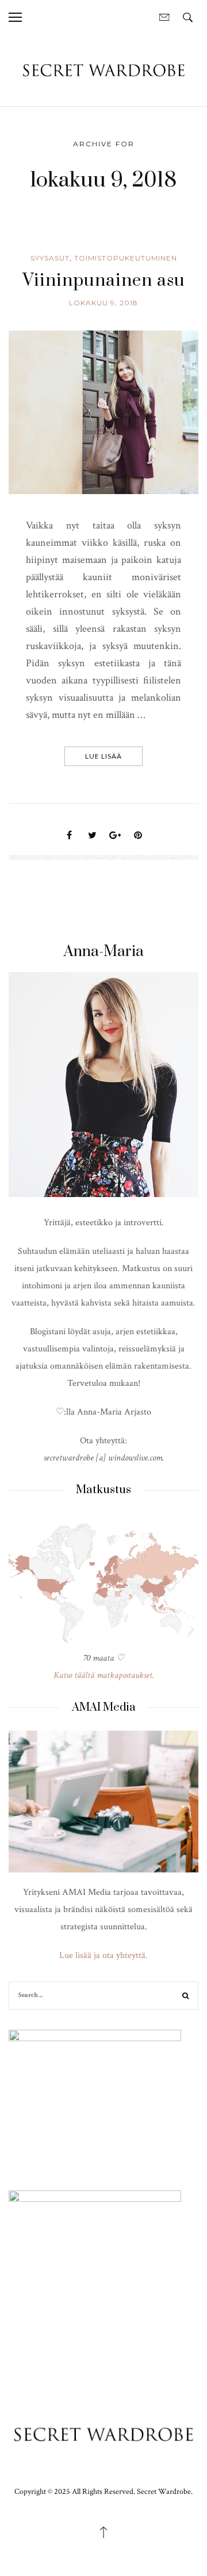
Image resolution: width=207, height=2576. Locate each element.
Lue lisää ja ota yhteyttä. (103, 1955)
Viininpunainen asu (104, 281)
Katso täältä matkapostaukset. (104, 1675)
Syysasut (50, 258)
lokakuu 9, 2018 (103, 303)
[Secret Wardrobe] (103, 70)
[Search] (186, 1997)
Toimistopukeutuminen (126, 258)
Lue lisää (103, 756)
